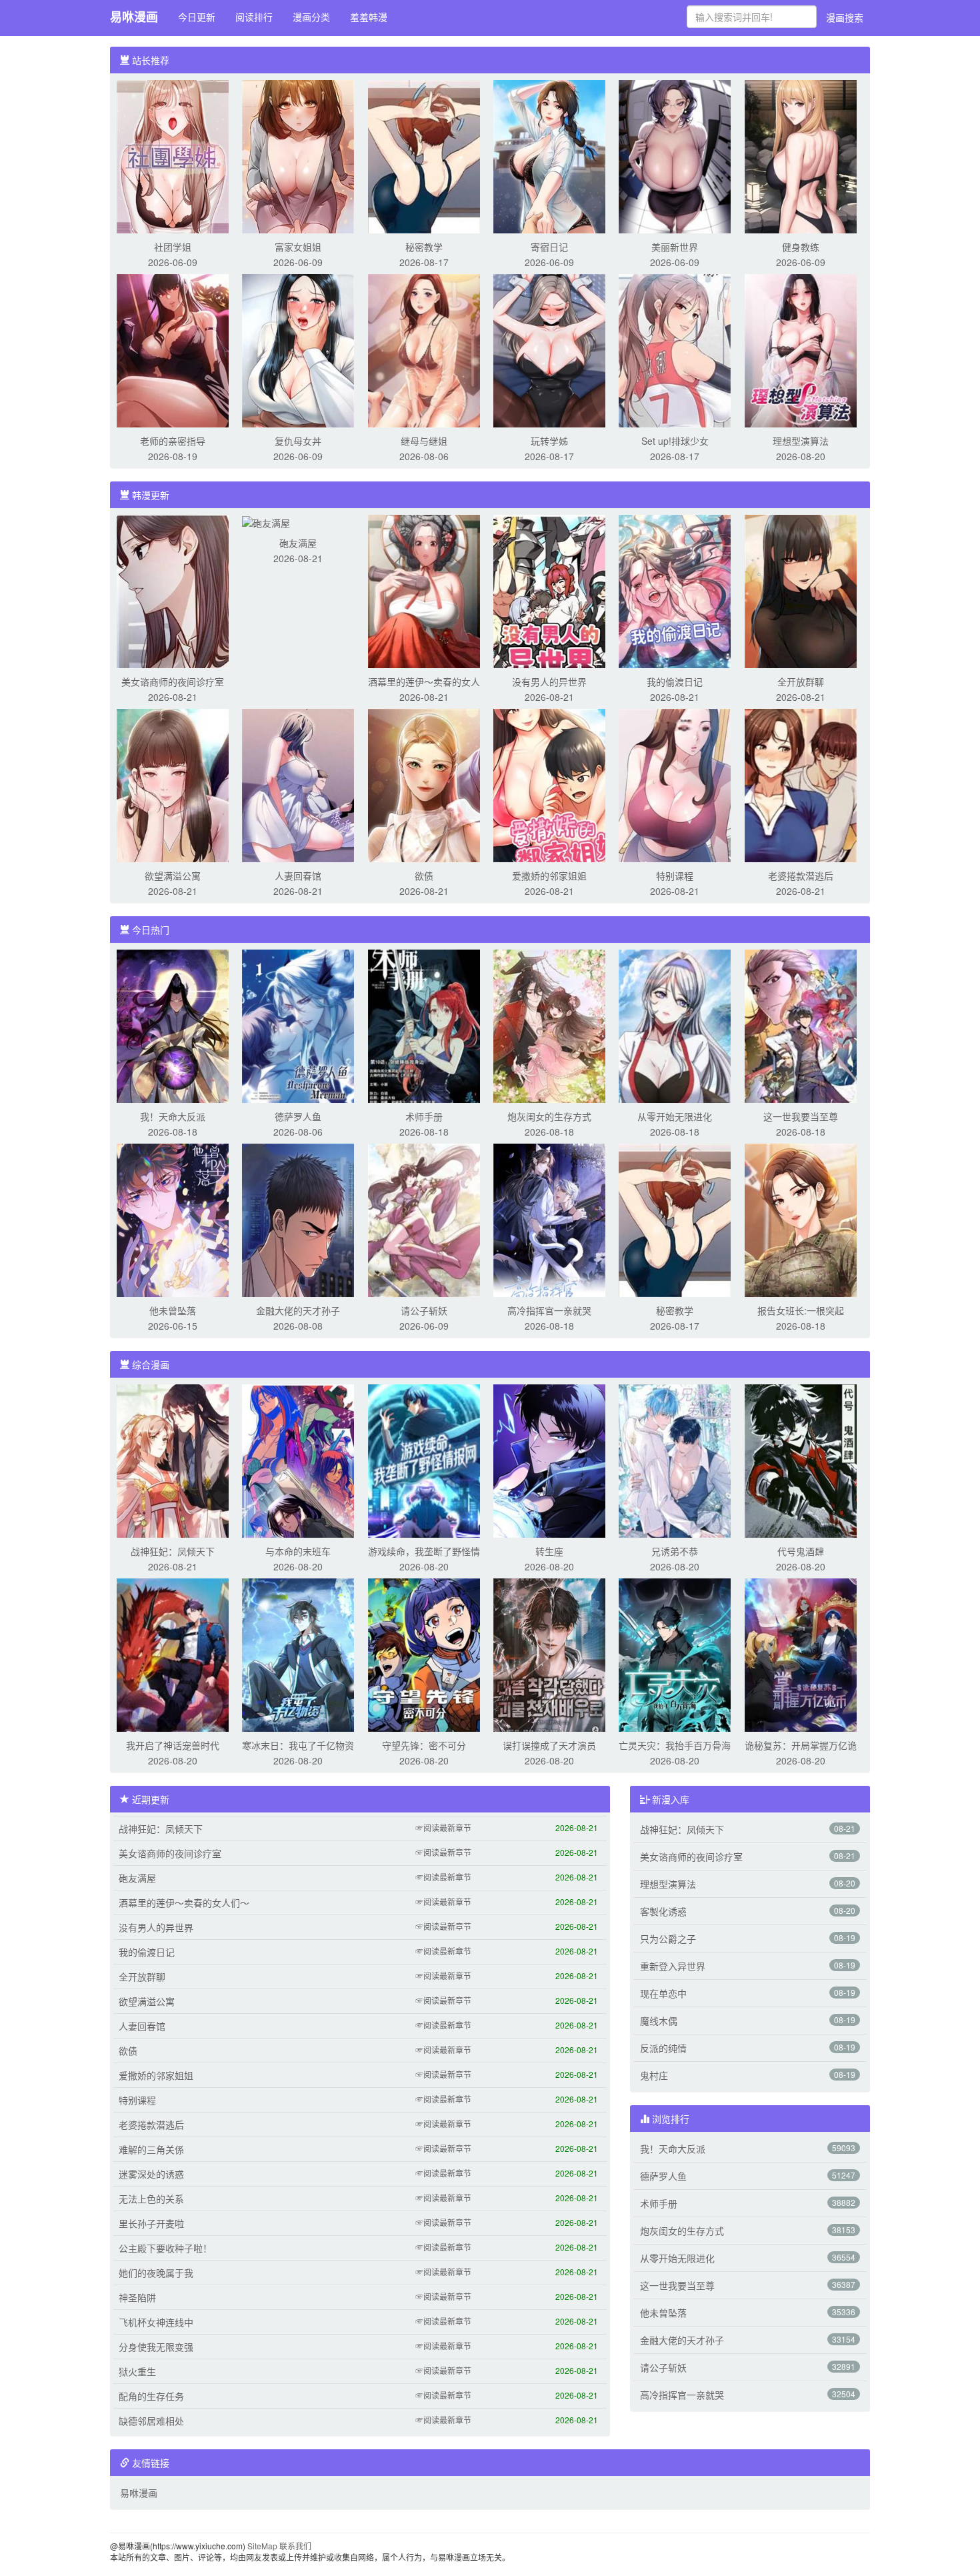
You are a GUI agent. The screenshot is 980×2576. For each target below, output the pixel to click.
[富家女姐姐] (298, 155)
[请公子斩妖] (424, 1219)
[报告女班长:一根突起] (801, 1219)
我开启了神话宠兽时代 (173, 1745)
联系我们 (295, 2546)
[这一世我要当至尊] (801, 1025)
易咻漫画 (134, 17)
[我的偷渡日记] (675, 590)
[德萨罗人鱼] (298, 1025)
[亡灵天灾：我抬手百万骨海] (675, 1654)
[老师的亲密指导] (173, 349)
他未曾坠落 (173, 1310)
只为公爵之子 (668, 1939)
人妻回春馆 (298, 876)
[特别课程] (675, 784)
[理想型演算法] (801, 349)
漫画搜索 (845, 17)
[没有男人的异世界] (549, 590)
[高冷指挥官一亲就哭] (549, 1219)
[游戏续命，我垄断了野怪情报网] (424, 1460)
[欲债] (424, 784)
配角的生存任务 (151, 2396)
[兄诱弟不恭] (675, 1460)
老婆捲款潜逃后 (801, 876)
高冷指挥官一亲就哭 (549, 1310)
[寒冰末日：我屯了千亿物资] (298, 1654)
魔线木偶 (659, 2021)
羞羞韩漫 (369, 17)
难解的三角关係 (151, 2149)
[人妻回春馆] (298, 784)
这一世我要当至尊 (801, 1116)
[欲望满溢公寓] (173, 784)
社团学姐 (173, 247)
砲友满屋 (298, 543)
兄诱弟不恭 (675, 1551)
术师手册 (424, 1116)
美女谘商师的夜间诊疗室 (173, 682)
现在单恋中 (663, 1993)
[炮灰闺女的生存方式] (549, 1025)
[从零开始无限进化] (675, 1025)
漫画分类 (311, 17)
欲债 (424, 876)
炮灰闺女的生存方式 (549, 1116)
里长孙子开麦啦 (151, 2223)
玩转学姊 (549, 441)
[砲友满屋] (266, 521)
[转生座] (549, 1460)
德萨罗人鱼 (298, 1116)
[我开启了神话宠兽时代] (173, 1654)
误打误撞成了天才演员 (549, 1745)
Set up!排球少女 (675, 441)
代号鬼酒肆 (801, 1551)
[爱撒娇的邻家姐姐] (549, 784)
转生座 (549, 1551)
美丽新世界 (675, 247)
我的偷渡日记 (675, 682)
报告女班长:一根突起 (801, 1310)
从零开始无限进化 (675, 1116)
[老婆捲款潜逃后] (801, 784)
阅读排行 (254, 17)
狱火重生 (137, 2371)
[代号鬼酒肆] (801, 1460)
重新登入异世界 (673, 1966)
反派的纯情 (663, 2048)
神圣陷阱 (137, 2297)
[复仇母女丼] (298, 349)
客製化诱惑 (663, 1911)
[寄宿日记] (549, 155)
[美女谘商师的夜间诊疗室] (173, 590)
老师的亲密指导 (173, 441)
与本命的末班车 (298, 1551)
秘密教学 (424, 247)
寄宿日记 (549, 247)
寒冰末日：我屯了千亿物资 (298, 1745)
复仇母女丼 (298, 441)
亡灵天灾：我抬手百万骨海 (675, 1745)
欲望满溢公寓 (173, 876)
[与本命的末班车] (298, 1460)
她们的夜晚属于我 (156, 2273)
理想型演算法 (801, 441)
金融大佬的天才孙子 (298, 1310)
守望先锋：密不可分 (424, 1745)
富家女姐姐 (298, 247)
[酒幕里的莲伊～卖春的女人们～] (424, 590)
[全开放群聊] (801, 590)
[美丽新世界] (675, 155)
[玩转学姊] (549, 349)
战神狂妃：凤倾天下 (173, 1551)
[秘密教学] (424, 155)
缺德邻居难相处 (151, 2421)
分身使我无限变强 (156, 2347)
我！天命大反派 (173, 1116)
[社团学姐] (173, 155)
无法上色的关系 (151, 2199)
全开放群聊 (801, 682)
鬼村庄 (654, 2075)
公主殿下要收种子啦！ (165, 2248)
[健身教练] (801, 155)
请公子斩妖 (424, 1310)
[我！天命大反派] (173, 1025)
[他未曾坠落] (173, 1219)
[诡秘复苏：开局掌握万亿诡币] (801, 1654)
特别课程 (675, 876)
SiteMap (262, 2546)
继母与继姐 (424, 441)
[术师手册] (424, 1025)
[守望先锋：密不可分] (424, 1654)
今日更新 (197, 17)
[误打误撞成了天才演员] (549, 1654)
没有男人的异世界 (549, 682)
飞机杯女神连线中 (156, 2322)
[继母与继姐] (424, 349)
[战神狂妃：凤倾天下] (173, 1460)
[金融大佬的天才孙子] (298, 1219)
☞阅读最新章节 (443, 1827)
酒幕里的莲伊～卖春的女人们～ (184, 1902)
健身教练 (801, 247)
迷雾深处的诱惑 (151, 2174)
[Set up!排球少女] (675, 349)
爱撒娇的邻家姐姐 (549, 876)
